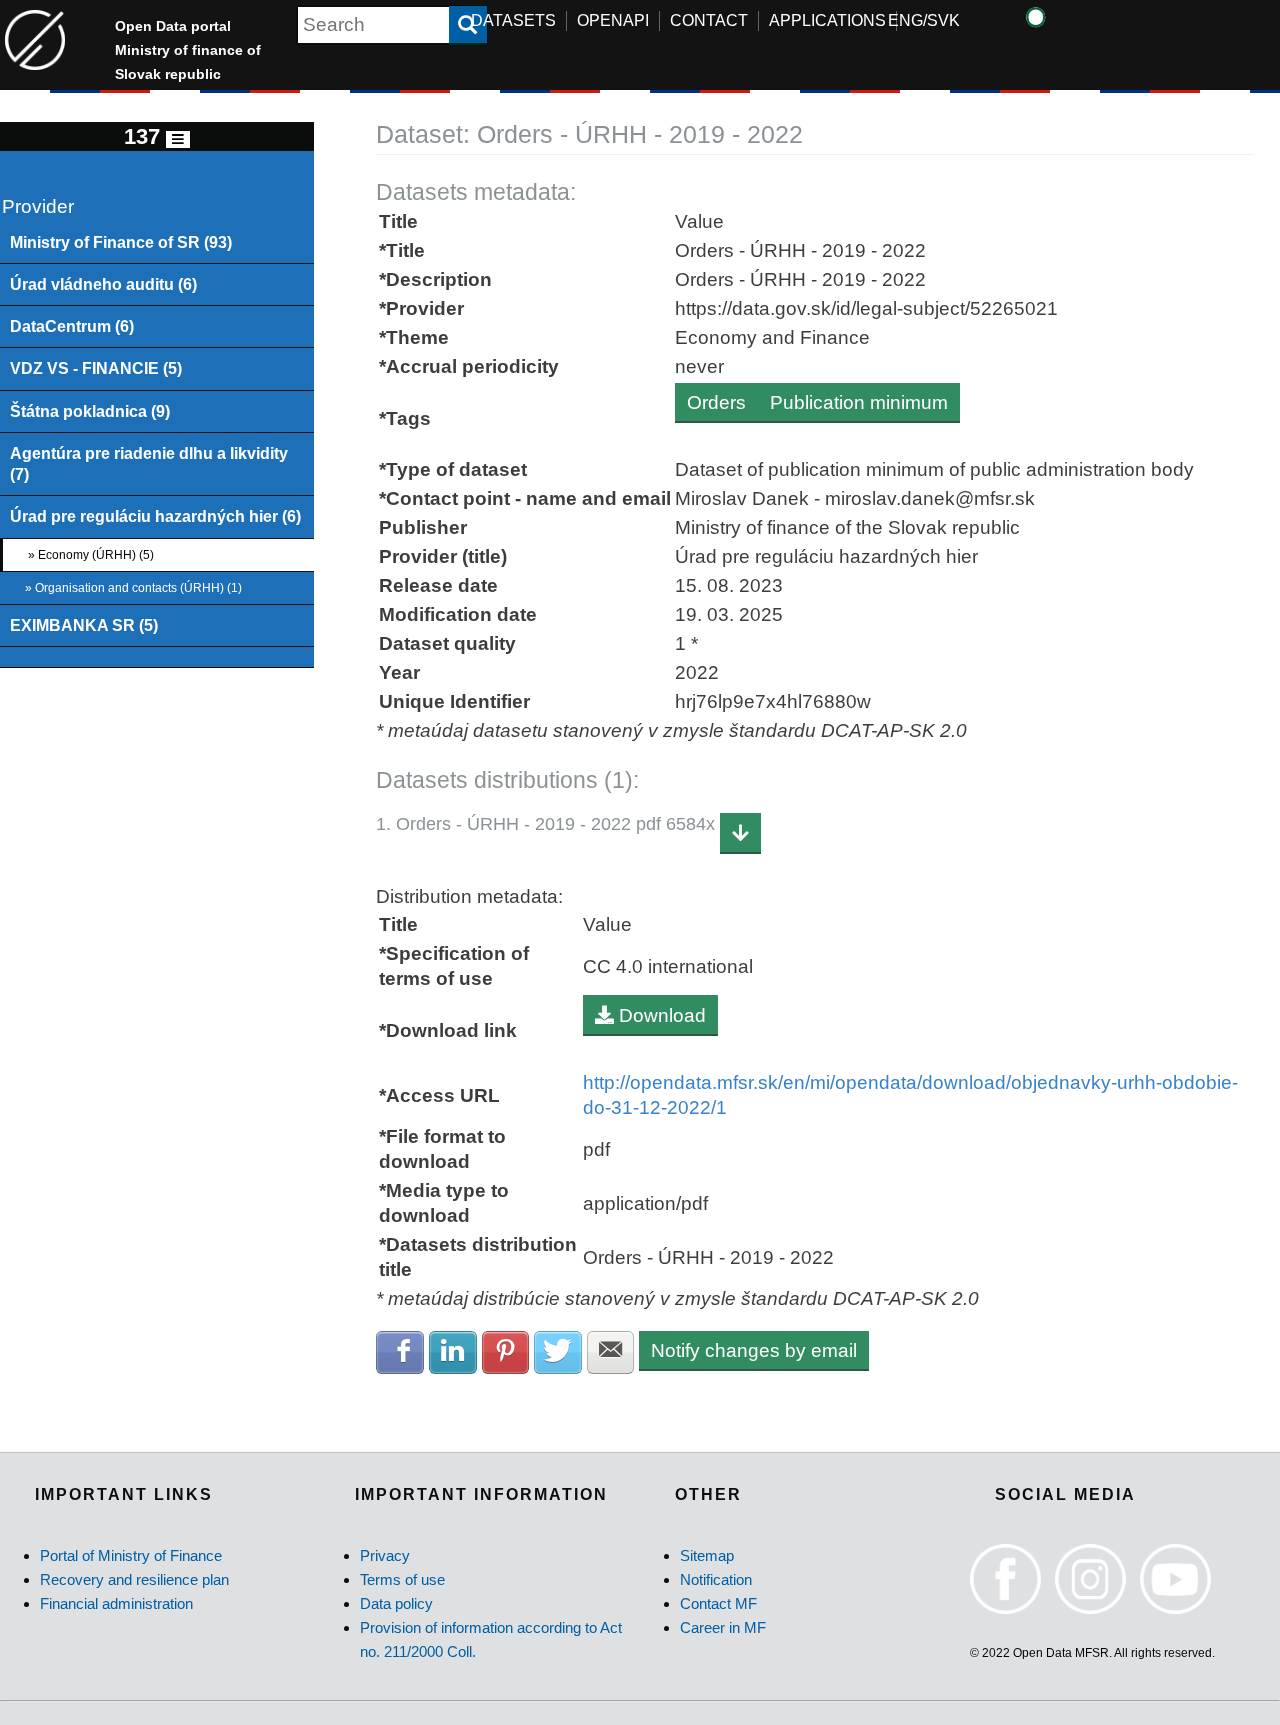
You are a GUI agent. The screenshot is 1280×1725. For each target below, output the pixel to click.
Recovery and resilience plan (134, 1579)
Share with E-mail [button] (611, 1352)
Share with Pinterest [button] (506, 1352)
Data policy (396, 1603)
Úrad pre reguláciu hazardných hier (826, 556)
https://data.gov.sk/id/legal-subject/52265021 (866, 308)
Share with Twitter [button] (558, 1352)
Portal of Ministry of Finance (131, 1555)
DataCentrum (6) (72, 326)
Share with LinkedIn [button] (453, 1352)
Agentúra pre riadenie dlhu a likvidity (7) (149, 463)
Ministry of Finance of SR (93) (121, 242)
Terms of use (402, 1579)
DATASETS (513, 20)
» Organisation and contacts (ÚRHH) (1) (133, 588)
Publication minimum (859, 402)
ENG (905, 20)
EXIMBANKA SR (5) (84, 625)
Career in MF (723, 1627)
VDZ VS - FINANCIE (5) (96, 368)
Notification (716, 1579)
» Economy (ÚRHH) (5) (91, 555)
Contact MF (718, 1603)
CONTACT (709, 20)
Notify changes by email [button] (754, 1350)
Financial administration (116, 1603)
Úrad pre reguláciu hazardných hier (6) (155, 516)
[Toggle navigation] (178, 139)
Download (660, 1015)
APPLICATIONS (827, 20)
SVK (943, 20)
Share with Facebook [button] (400, 1352)
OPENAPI (613, 20)
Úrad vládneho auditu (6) (103, 284)
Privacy (385, 1555)
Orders (716, 402)
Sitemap (707, 1555)
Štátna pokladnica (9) (90, 411)
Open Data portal (188, 50)
